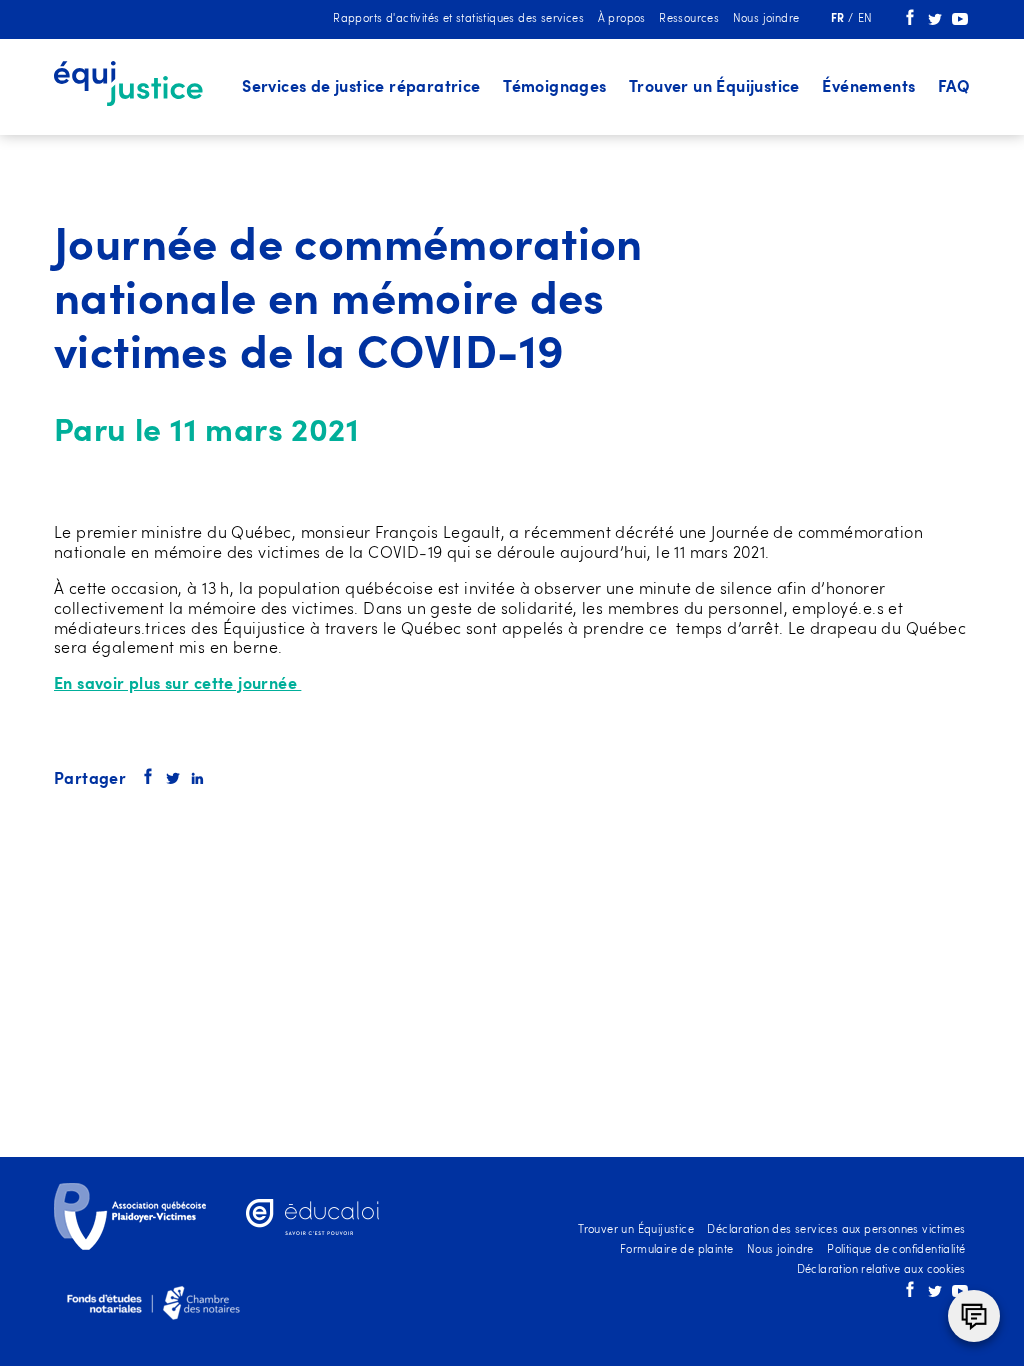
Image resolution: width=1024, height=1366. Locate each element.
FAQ (954, 88)
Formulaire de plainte (677, 1250)
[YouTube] (960, 22)
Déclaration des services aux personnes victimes (836, 1230)
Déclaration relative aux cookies (881, 1270)
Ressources (689, 19)
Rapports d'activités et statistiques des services (458, 19)
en (865, 19)
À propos (622, 19)
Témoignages (554, 88)
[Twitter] (935, 22)
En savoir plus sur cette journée (177, 685)
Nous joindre (766, 19)
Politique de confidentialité (896, 1250)
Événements (868, 88)
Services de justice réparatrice (361, 88)
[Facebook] (910, 22)
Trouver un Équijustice (714, 88)
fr (839, 19)
